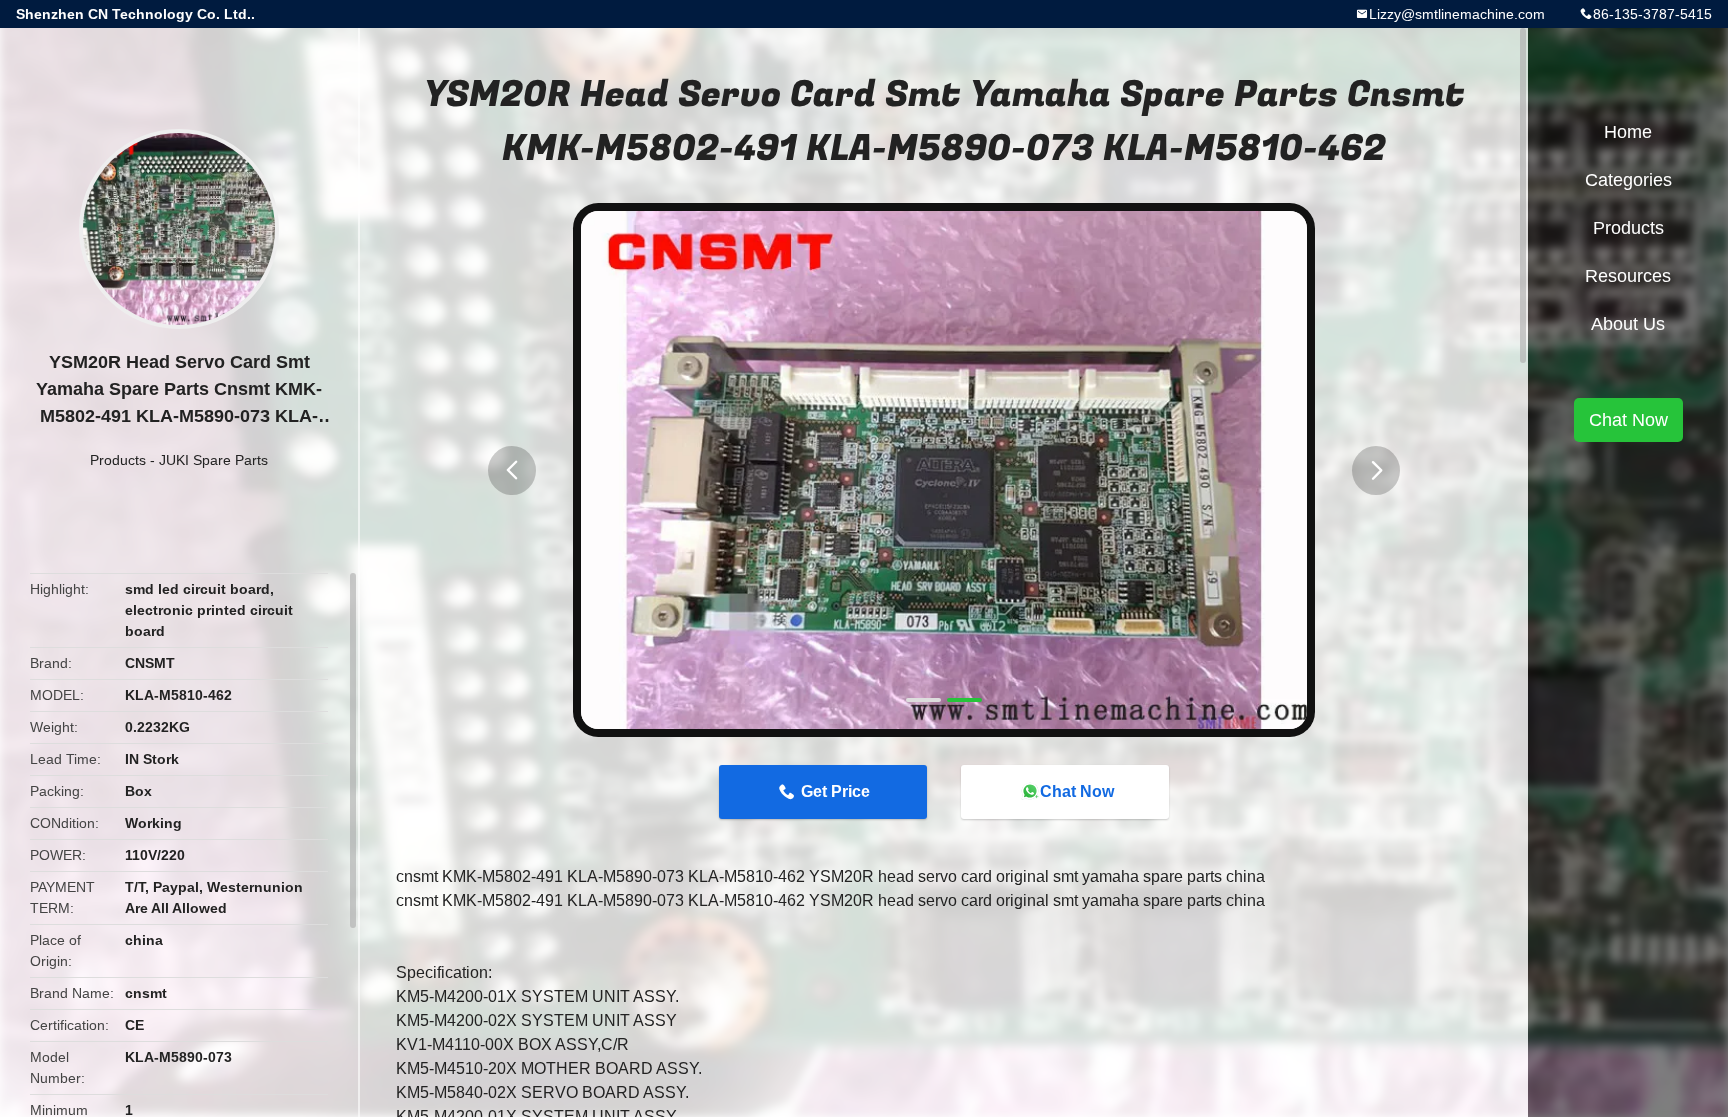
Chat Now (1077, 791)
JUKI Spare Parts (213, 460)
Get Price (835, 791)
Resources (1628, 276)
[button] (512, 470)
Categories (1628, 180)
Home (1628, 132)
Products (118, 460)
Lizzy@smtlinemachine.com (1457, 14)
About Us (1628, 324)
